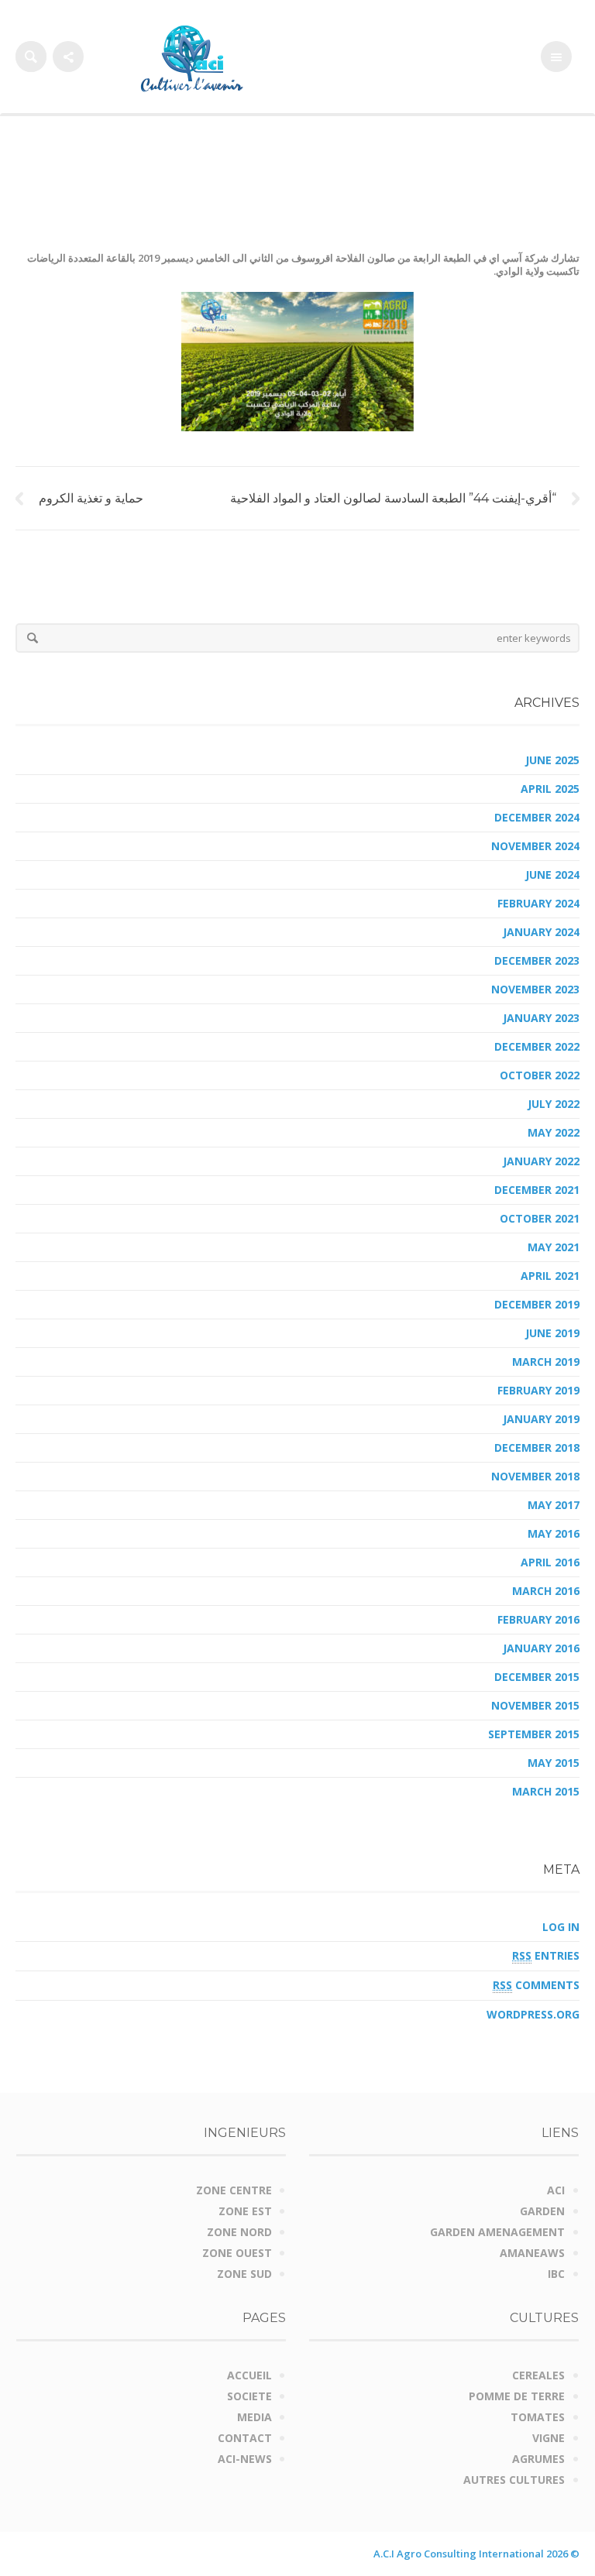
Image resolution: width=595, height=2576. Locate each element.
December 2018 (537, 1447)
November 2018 (535, 1476)
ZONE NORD (239, 2232)
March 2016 (546, 1591)
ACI (556, 2190)
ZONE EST (245, 2211)
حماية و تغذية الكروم (91, 498)
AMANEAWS (532, 2253)
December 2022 (537, 1046)
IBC (556, 2274)
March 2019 (546, 1362)
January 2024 (541, 932)
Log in (561, 1927)
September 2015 (534, 1734)
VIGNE (549, 2438)
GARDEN (542, 2211)
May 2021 (554, 1247)
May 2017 (554, 1505)
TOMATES (538, 2417)
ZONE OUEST (237, 2253)
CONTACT (245, 2438)
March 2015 (546, 1791)
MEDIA (255, 2417)
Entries (546, 1955)
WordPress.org (533, 2014)
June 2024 (552, 875)
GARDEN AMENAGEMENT (497, 2232)
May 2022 (554, 1132)
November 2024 (535, 846)
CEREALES (538, 2375)
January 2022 (541, 1161)
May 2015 (554, 1763)
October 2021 (540, 1218)
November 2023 (535, 989)
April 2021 (550, 1276)
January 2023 (541, 1018)
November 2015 (535, 1705)
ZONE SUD (244, 2274)
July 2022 (554, 1104)
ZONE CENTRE (234, 2190)
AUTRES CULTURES (514, 2480)
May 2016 (554, 1533)
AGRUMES (538, 2459)
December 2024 (537, 817)
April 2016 (550, 1562)
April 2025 (550, 789)
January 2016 (541, 1648)
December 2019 (537, 1304)
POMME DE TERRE (517, 2396)
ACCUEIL (249, 2375)
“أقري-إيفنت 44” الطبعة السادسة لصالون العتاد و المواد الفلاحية (393, 498)
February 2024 (538, 903)
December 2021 (537, 1190)
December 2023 (537, 960)
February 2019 (538, 1390)
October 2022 (540, 1075)
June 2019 (552, 1333)
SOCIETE (249, 2396)
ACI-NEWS (245, 2459)
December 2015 (537, 1677)
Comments (536, 1985)
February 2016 (538, 1619)
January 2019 (541, 1419)
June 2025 (552, 760)
